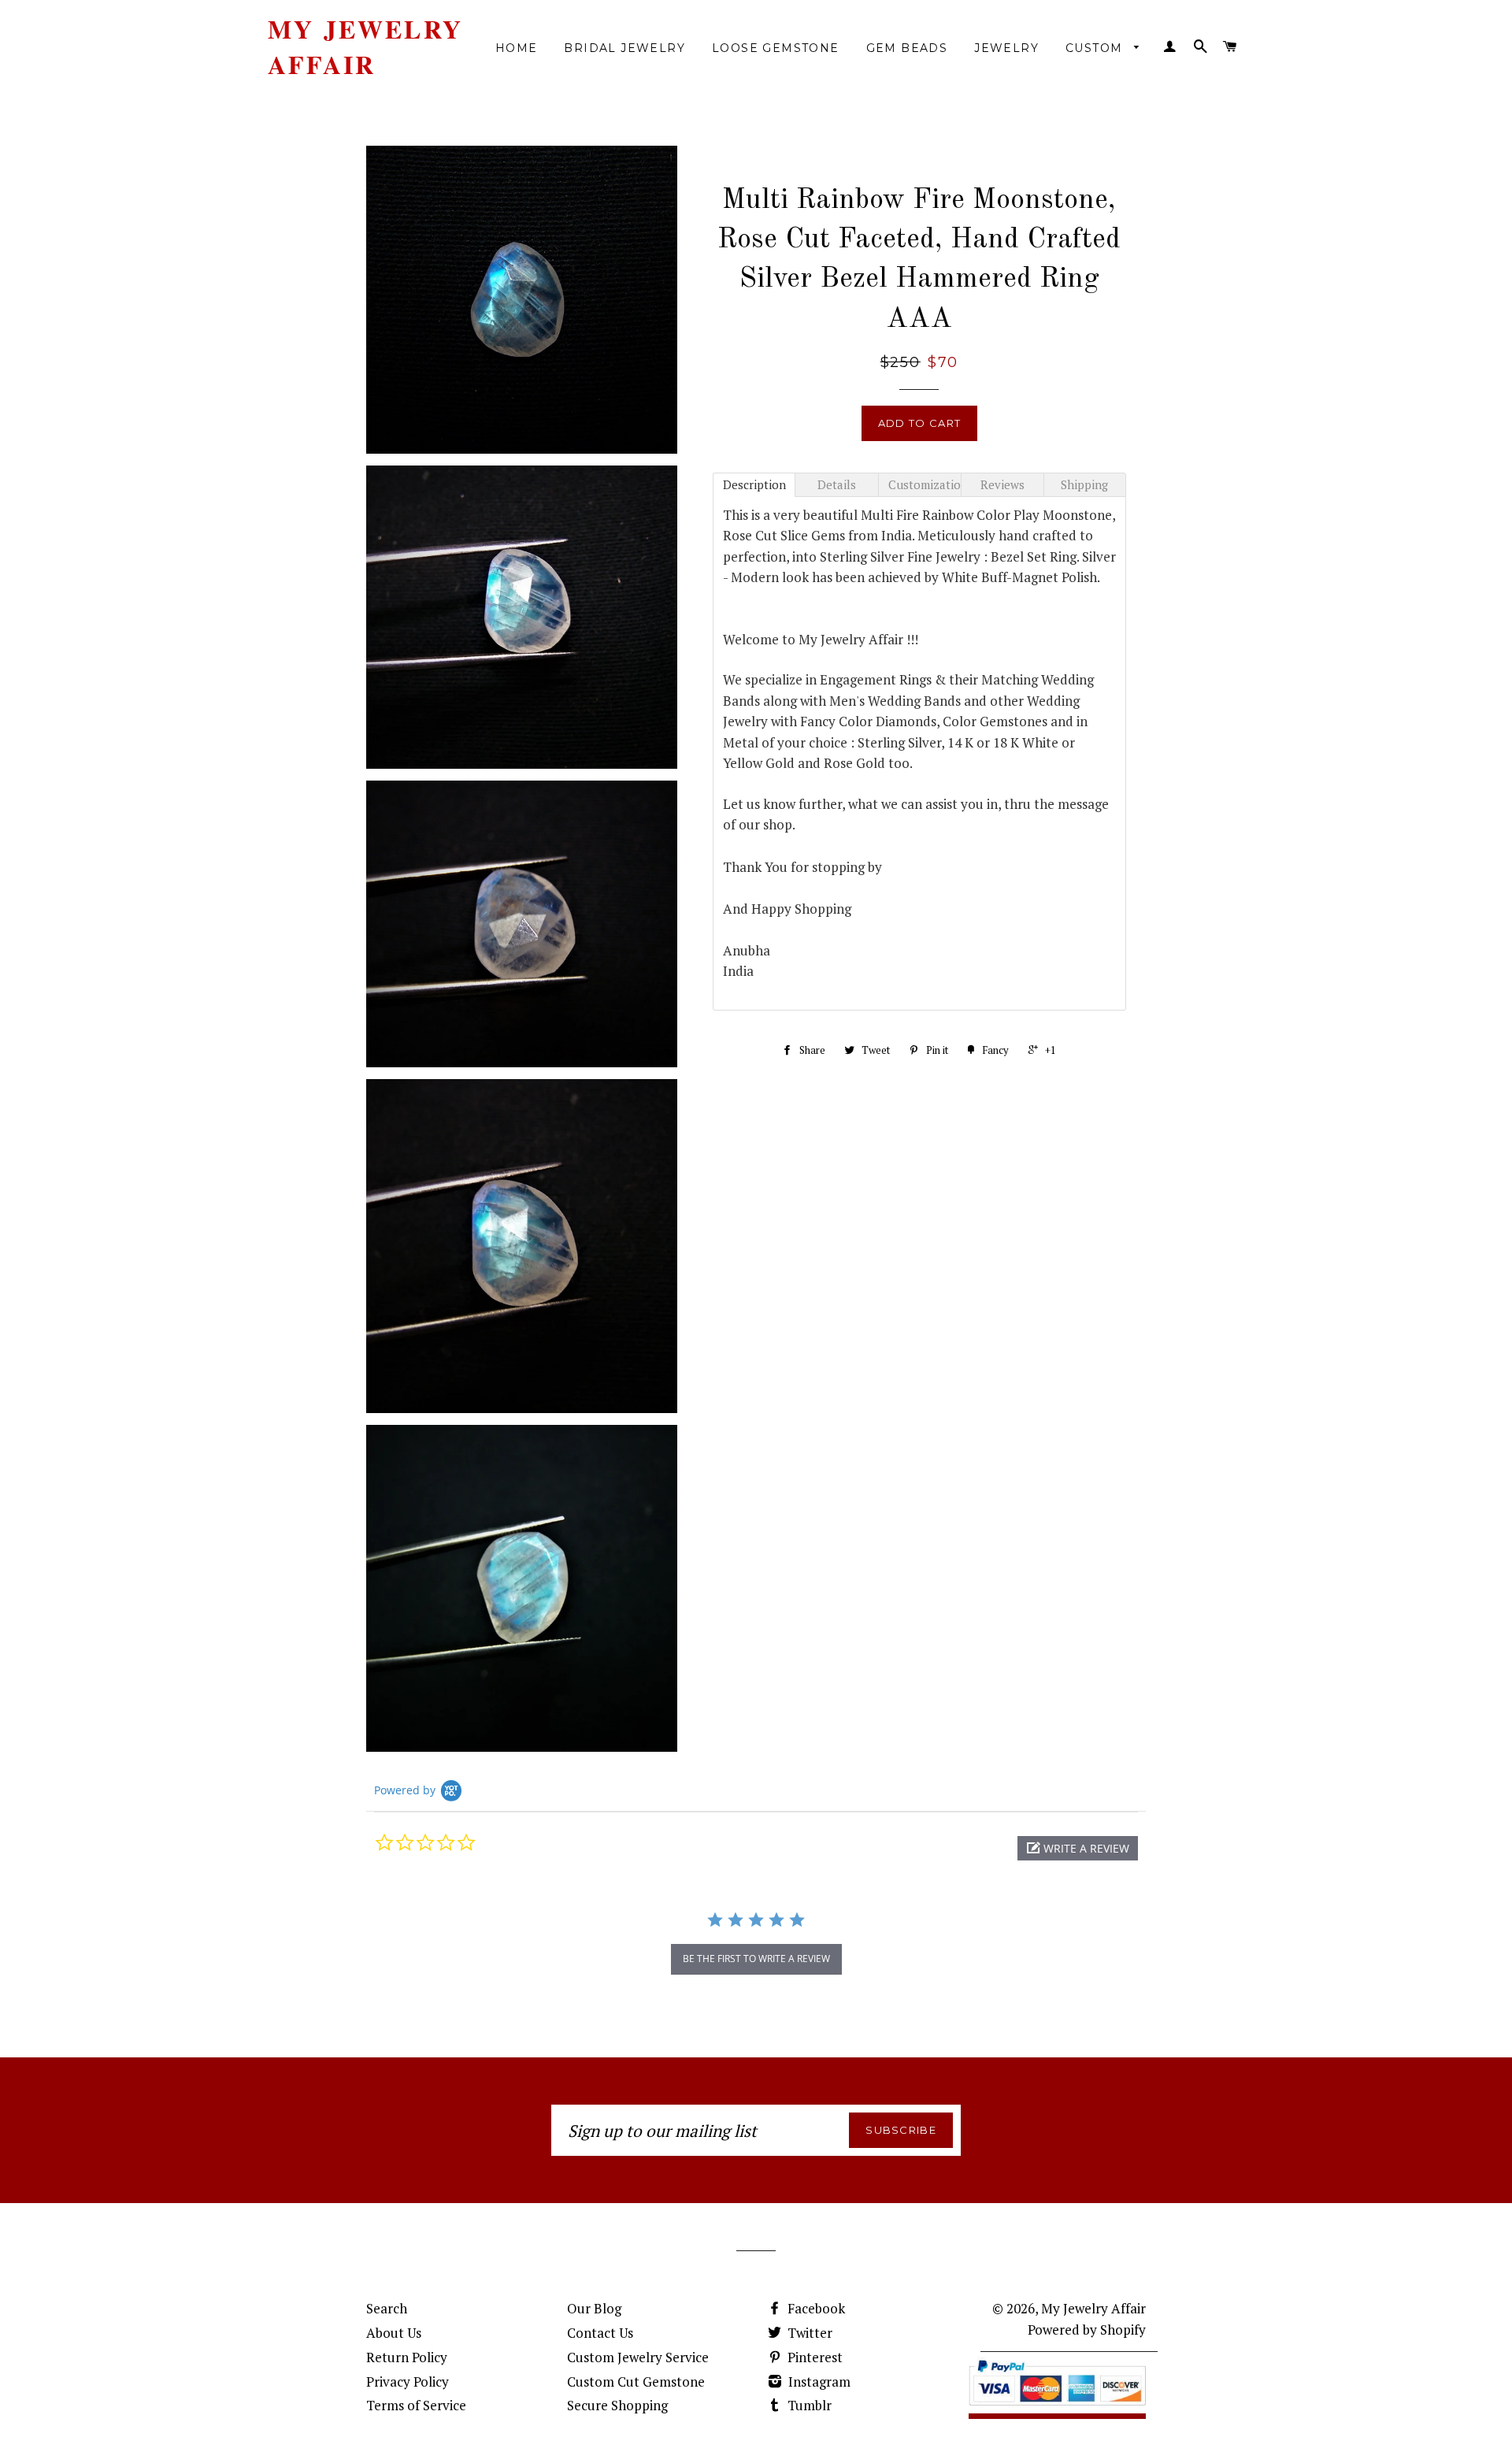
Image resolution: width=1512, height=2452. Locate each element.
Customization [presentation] (925, 484)
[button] (1078, 1848)
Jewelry (1006, 48)
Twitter (808, 2333)
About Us (394, 2333)
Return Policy (407, 2357)
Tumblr (808, 2405)
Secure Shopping (617, 2405)
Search (387, 2308)
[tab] (754, 485)
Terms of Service (416, 2405)
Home (517, 48)
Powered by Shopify (1087, 2330)
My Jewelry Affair (365, 47)
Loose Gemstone (776, 48)
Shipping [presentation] (1084, 484)
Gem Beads (907, 48)
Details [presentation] (837, 484)
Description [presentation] (754, 484)
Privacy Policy (408, 2382)
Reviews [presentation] (1002, 484)
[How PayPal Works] (1057, 2409)
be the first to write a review (756, 1959)
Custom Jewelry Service (638, 2357)
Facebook (815, 2308)
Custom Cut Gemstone (636, 2382)
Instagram (818, 2382)
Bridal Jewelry (624, 48)
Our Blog (594, 2308)
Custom (1096, 48)
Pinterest (813, 2357)
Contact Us (600, 2333)
